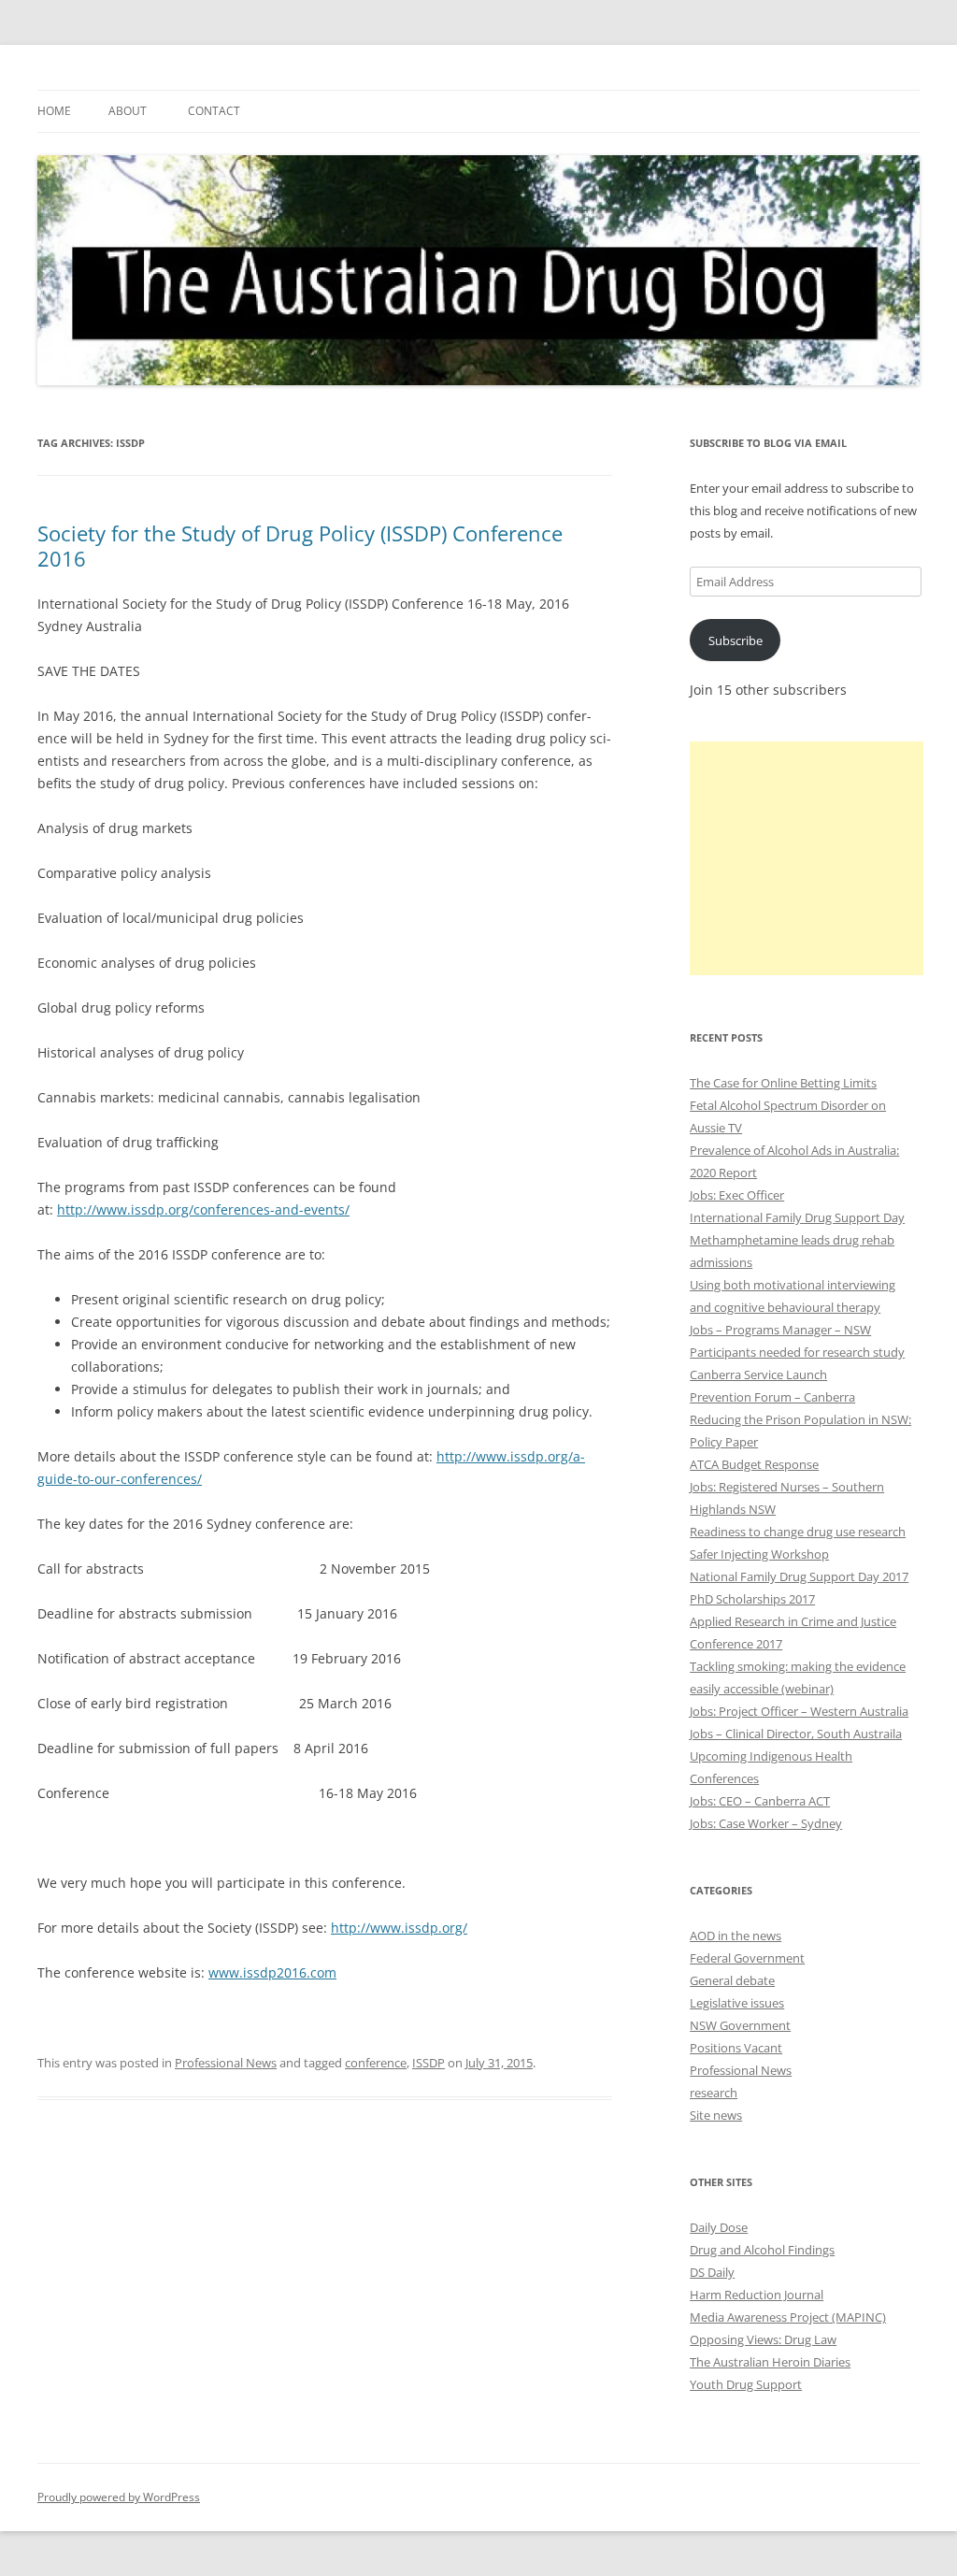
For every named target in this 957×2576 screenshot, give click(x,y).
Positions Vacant (736, 2048)
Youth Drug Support (746, 2384)
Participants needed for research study (797, 1352)
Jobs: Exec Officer (737, 1195)
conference (376, 2063)
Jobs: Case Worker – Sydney (766, 1823)
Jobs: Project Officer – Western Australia (799, 1711)
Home (54, 111)
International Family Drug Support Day (797, 1217)
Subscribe (736, 640)
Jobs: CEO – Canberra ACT (760, 1801)
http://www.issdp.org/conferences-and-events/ (203, 1209)
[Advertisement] (807, 858)
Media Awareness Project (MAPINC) (788, 2317)
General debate (732, 1980)
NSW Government (740, 2025)
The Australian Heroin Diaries (770, 2362)
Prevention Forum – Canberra (772, 1397)
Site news (716, 2115)
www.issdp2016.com (272, 1972)
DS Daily (712, 2272)
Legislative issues (737, 2003)
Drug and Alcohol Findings (762, 2250)
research (714, 2093)
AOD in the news (736, 1936)
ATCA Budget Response (754, 1464)
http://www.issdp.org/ (399, 1928)
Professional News (226, 2063)
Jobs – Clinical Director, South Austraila (796, 1734)
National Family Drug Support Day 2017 (799, 1576)
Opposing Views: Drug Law (763, 2339)
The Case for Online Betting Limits (783, 1083)
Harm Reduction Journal (757, 2295)
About (128, 111)
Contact (214, 111)
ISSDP (429, 2063)
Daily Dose (719, 2227)
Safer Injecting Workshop (759, 1554)
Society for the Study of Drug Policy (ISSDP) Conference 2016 (300, 545)
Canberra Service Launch (758, 1374)
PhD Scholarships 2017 (752, 1599)
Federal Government (747, 1958)
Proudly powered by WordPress (119, 2497)
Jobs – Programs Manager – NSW (780, 1330)
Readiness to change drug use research (798, 1532)
